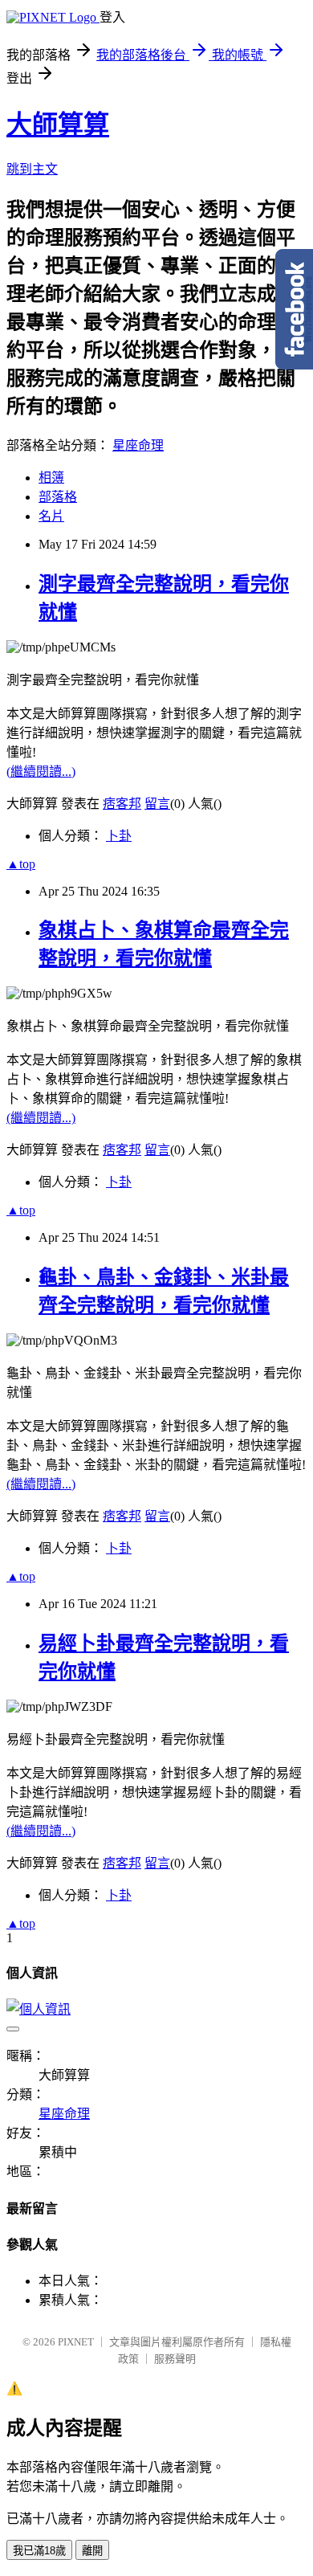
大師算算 (58, 125)
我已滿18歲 (39, 2551)
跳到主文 (32, 169)
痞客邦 (122, 804)
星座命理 (138, 445)
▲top (21, 864)
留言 (157, 804)
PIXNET (76, 2342)
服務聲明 (175, 2359)
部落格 (58, 497)
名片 (51, 516)
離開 (92, 2551)
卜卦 (119, 836)
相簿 (51, 478)
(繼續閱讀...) (41, 772)
